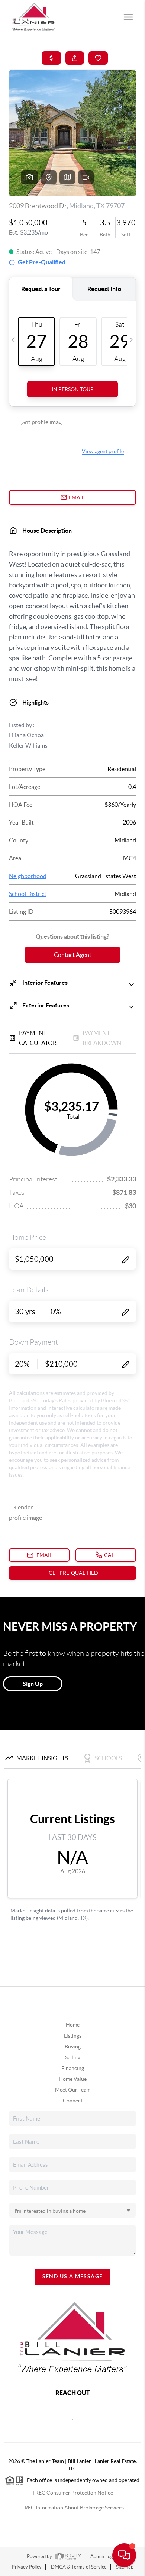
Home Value (73, 2079)
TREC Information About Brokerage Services (73, 2508)
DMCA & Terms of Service (79, 2567)
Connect (73, 2101)
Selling (73, 2057)
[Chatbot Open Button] (124, 2555)
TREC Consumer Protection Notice (73, 2493)
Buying (73, 2047)
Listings (73, 2036)
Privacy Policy (27, 2567)
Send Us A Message (73, 2276)
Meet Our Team (73, 2090)
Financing (73, 2068)
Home (73, 2025)
